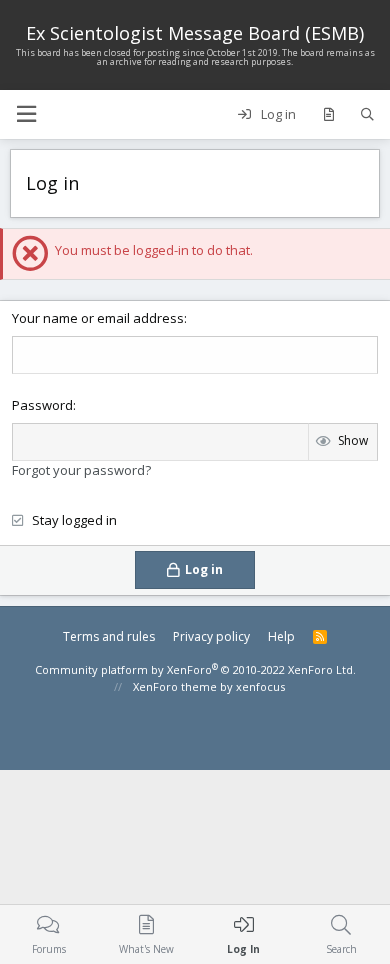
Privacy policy (211, 636)
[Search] (367, 115)
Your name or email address (98, 318)
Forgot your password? (81, 470)
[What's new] (328, 115)
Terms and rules (109, 636)
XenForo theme (175, 686)
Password (42, 405)
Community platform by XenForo (195, 669)
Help (281, 636)
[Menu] (26, 114)
